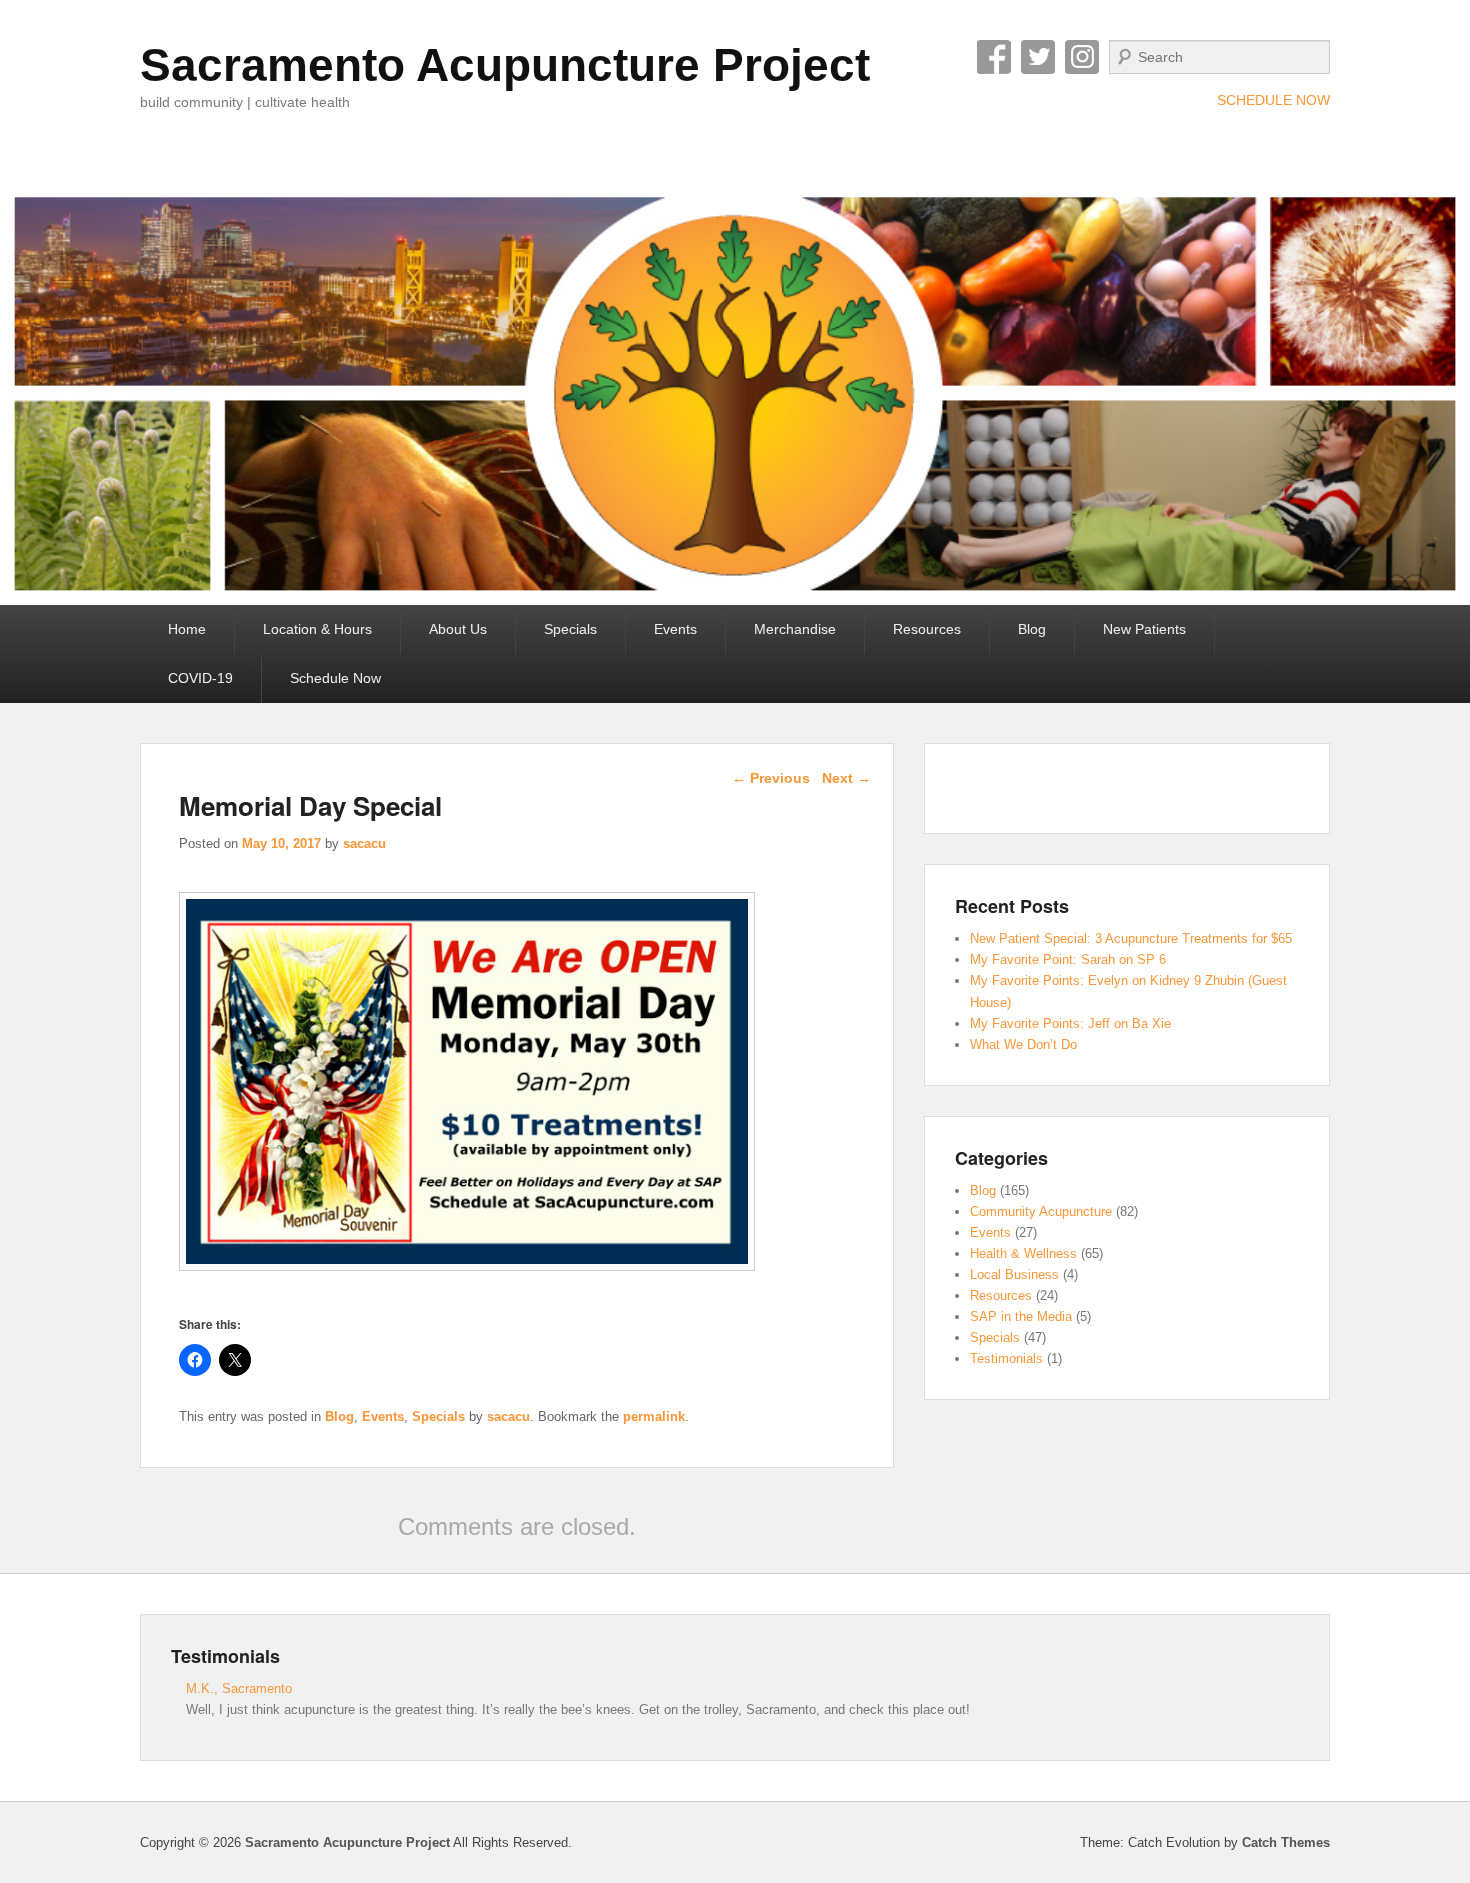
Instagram (1082, 57)
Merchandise (795, 629)
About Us (458, 629)
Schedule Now (335, 678)
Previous (771, 778)
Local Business (1014, 1274)
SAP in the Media (1021, 1316)
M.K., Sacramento (239, 1688)
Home (187, 629)
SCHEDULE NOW (1273, 100)
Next (846, 778)
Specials (570, 629)
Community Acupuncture (1041, 1211)
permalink (654, 1416)
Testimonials (1006, 1358)
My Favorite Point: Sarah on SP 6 (1068, 959)
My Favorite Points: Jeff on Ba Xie (1070, 1023)
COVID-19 (200, 678)
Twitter (1038, 57)
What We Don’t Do (1023, 1044)
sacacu (364, 843)
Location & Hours (317, 629)
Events (675, 629)
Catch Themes (1286, 1842)
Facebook (994, 57)
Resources (927, 629)
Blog (1032, 629)
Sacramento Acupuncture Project (505, 65)
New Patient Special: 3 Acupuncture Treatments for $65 (1131, 938)
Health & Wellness (1023, 1253)
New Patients (1144, 629)
